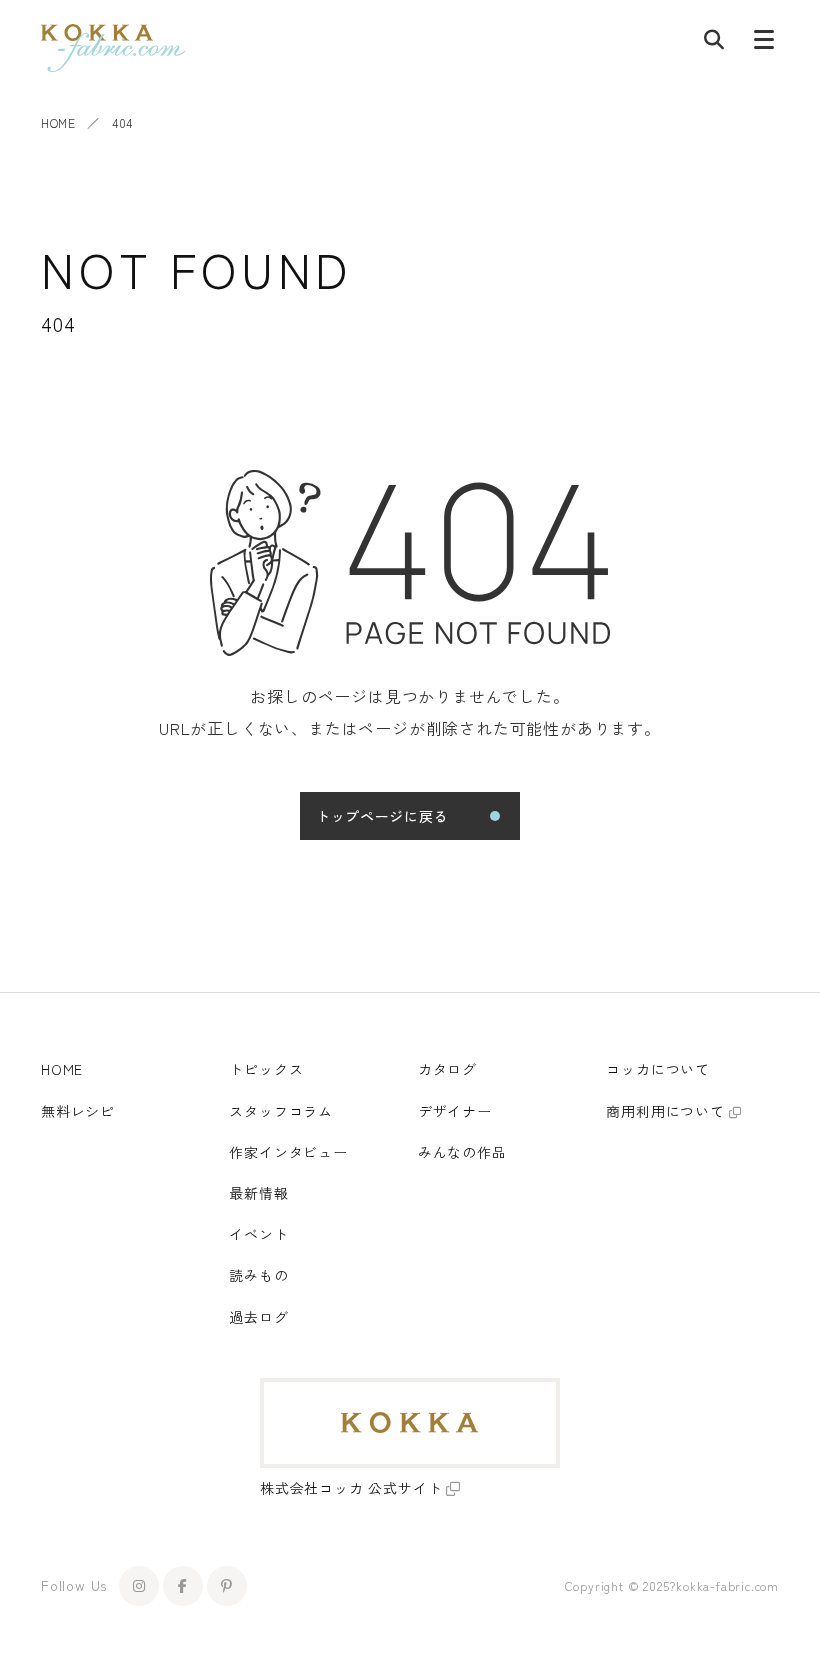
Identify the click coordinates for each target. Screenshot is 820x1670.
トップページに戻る (382, 816)
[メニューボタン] (764, 44)
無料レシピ (78, 1111)
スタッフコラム (281, 1111)
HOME (58, 122)
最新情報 (258, 1193)
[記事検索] (714, 44)
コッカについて (658, 1069)
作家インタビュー (288, 1152)
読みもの (258, 1275)
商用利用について (665, 1111)
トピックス (266, 1069)
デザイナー (455, 1111)
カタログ (447, 1069)
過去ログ (258, 1317)
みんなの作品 (462, 1152)
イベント (258, 1234)
